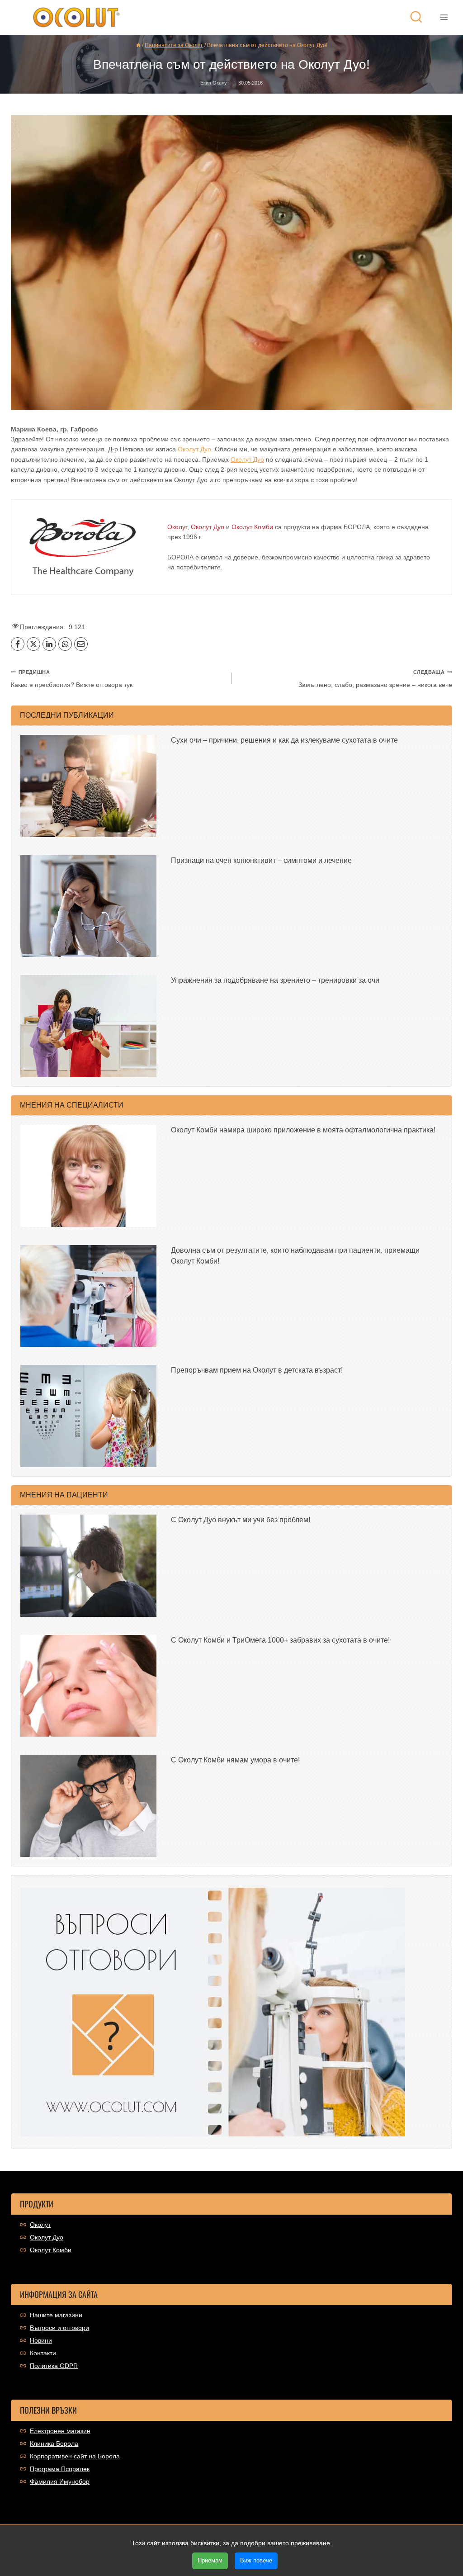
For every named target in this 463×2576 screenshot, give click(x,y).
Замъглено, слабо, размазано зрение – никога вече (375, 679)
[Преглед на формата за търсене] (416, 17)
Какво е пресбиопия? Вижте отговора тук (72, 679)
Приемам (210, 2560)
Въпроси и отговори (59, 2328)
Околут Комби (51, 2250)
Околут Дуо (194, 449)
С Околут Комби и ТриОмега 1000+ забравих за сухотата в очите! (280, 1640)
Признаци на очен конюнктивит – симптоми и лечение (261, 860)
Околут (40, 2225)
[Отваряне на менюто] (444, 17)
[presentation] (88, 786)
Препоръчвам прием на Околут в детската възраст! (257, 1370)
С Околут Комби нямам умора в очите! (235, 1760)
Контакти (43, 2353)
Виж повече (256, 2560)
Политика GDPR (54, 2366)
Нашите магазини (56, 2315)
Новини (41, 2340)
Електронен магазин (60, 2431)
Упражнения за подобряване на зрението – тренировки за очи (275, 980)
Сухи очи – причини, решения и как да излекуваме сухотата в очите (284, 740)
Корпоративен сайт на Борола (75, 2456)
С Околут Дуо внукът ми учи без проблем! (241, 1520)
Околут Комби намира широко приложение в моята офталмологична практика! (303, 1130)
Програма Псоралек (60, 2469)
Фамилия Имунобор (60, 2481)
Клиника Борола (54, 2443)
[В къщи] (138, 45)
